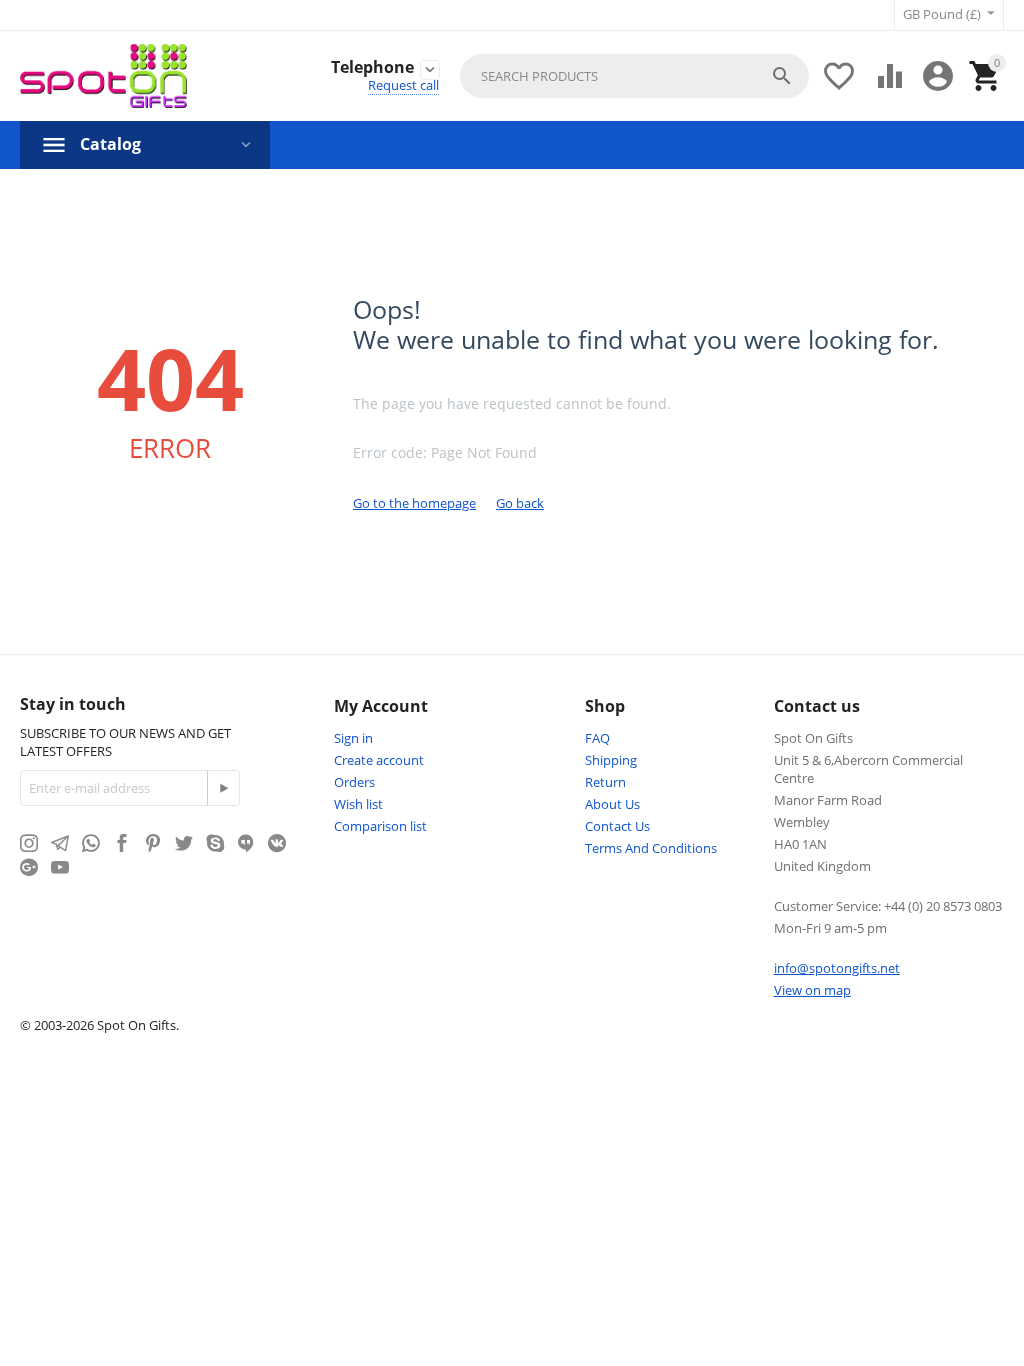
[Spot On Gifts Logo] (103, 76)
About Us (612, 804)
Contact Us (617, 826)
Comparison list (380, 826)
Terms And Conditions (651, 848)
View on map (812, 990)
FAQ (597, 738)
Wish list (358, 804)
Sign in (353, 738)
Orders (354, 782)
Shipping (611, 760)
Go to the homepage (414, 503)
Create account (379, 760)
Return (605, 782)
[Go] (223, 788)
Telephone (372, 67)
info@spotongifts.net (837, 968)
